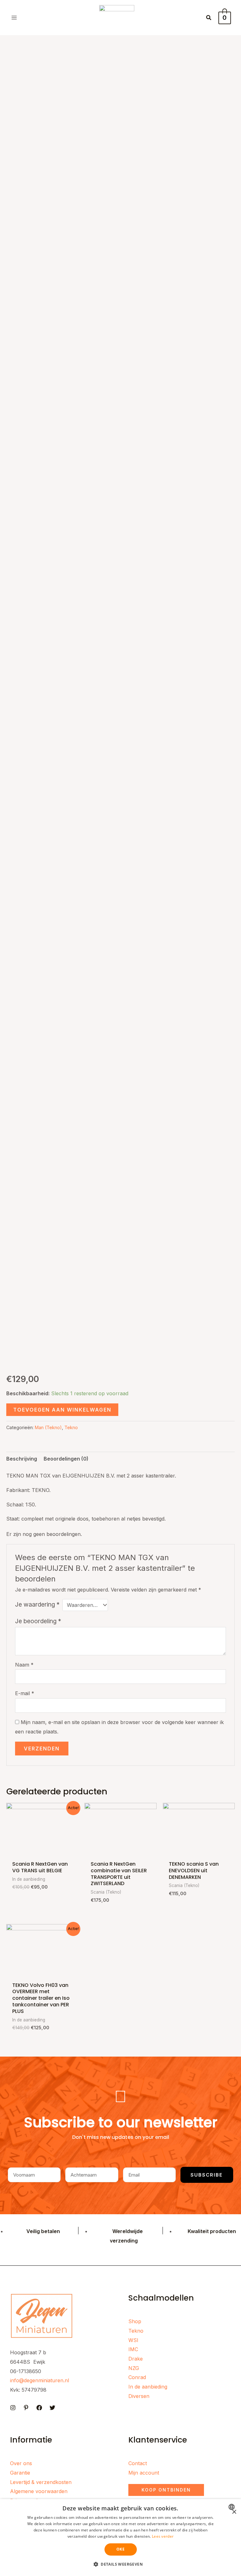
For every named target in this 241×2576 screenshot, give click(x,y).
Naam (24, 1665)
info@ (17, 2380)
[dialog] (120, 2538)
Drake (136, 2359)
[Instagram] (13, 2408)
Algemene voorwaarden (39, 2491)
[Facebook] (39, 2408)
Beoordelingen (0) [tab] (66, 1459)
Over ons (21, 2463)
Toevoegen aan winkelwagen (62, 1410)
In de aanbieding (148, 2387)
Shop (135, 2321)
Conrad (137, 2377)
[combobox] (232, 2507)
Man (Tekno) (48, 1427)
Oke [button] (120, 2549)
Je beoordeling (38, 1621)
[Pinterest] (26, 2408)
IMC (133, 2349)
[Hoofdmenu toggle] (14, 18)
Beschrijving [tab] (22, 1459)
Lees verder (163, 2536)
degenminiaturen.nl (46, 2380)
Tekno (71, 1427)
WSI (133, 2340)
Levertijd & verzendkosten (41, 2482)
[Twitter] (52, 2408)
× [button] (234, 2512)
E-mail (25, 1693)
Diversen (139, 2396)
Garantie (20, 2473)
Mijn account (144, 2473)
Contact (138, 2463)
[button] (209, 18)
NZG (134, 2368)
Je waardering (37, 1604)
